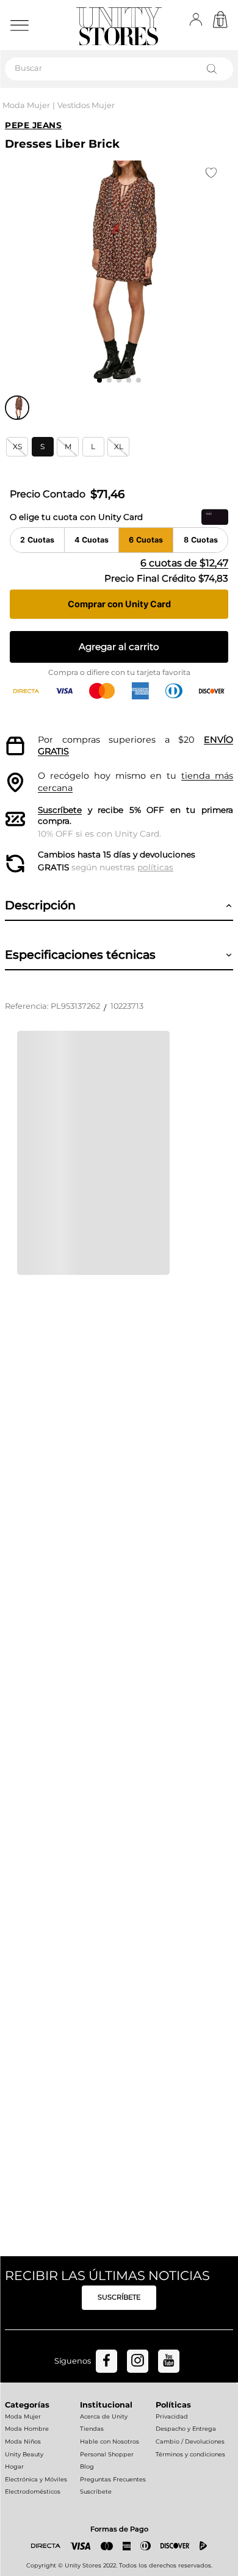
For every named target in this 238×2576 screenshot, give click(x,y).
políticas (155, 867)
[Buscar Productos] (214, 69)
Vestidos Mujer (86, 105)
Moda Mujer (26, 105)
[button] (17, 447)
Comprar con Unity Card (119, 604)
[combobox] (119, 69)
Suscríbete (60, 810)
